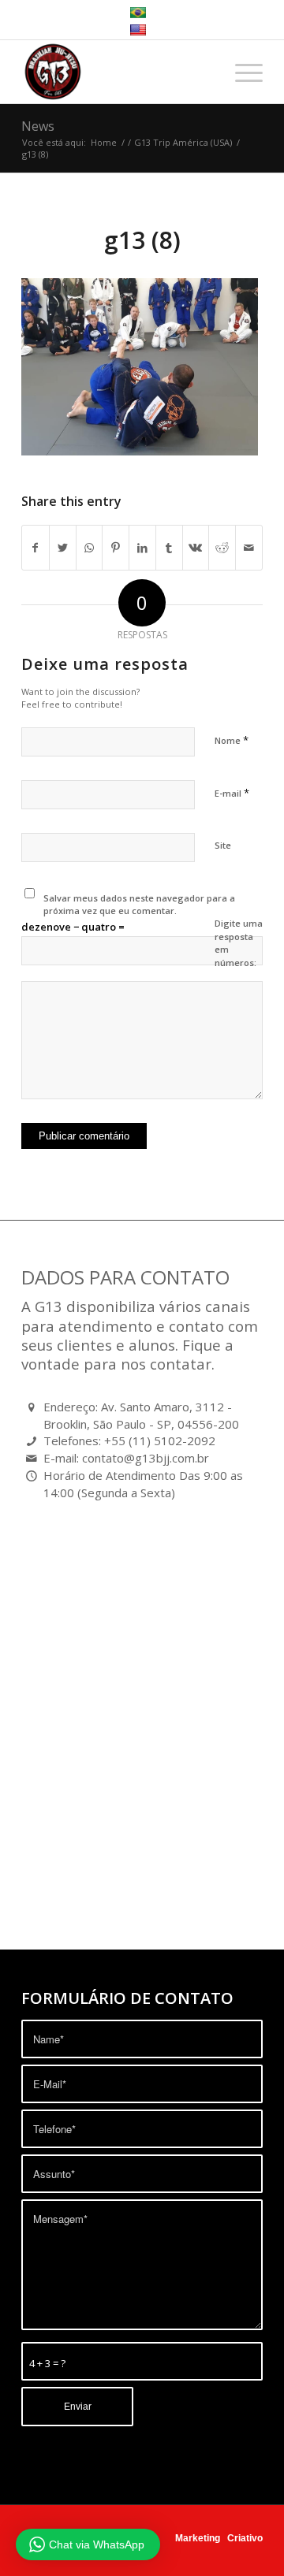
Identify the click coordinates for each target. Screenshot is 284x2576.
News (38, 126)
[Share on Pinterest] (116, 548)
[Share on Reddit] (222, 548)
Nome (232, 740)
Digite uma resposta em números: (239, 943)
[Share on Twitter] (63, 548)
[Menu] (241, 72)
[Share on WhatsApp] (90, 548)
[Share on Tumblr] (169, 548)
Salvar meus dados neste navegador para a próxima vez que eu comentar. (139, 905)
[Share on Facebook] (35, 548)
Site (223, 845)
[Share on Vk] (196, 548)
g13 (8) (142, 240)
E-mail (232, 793)
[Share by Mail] (249, 548)
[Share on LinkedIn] (142, 548)
